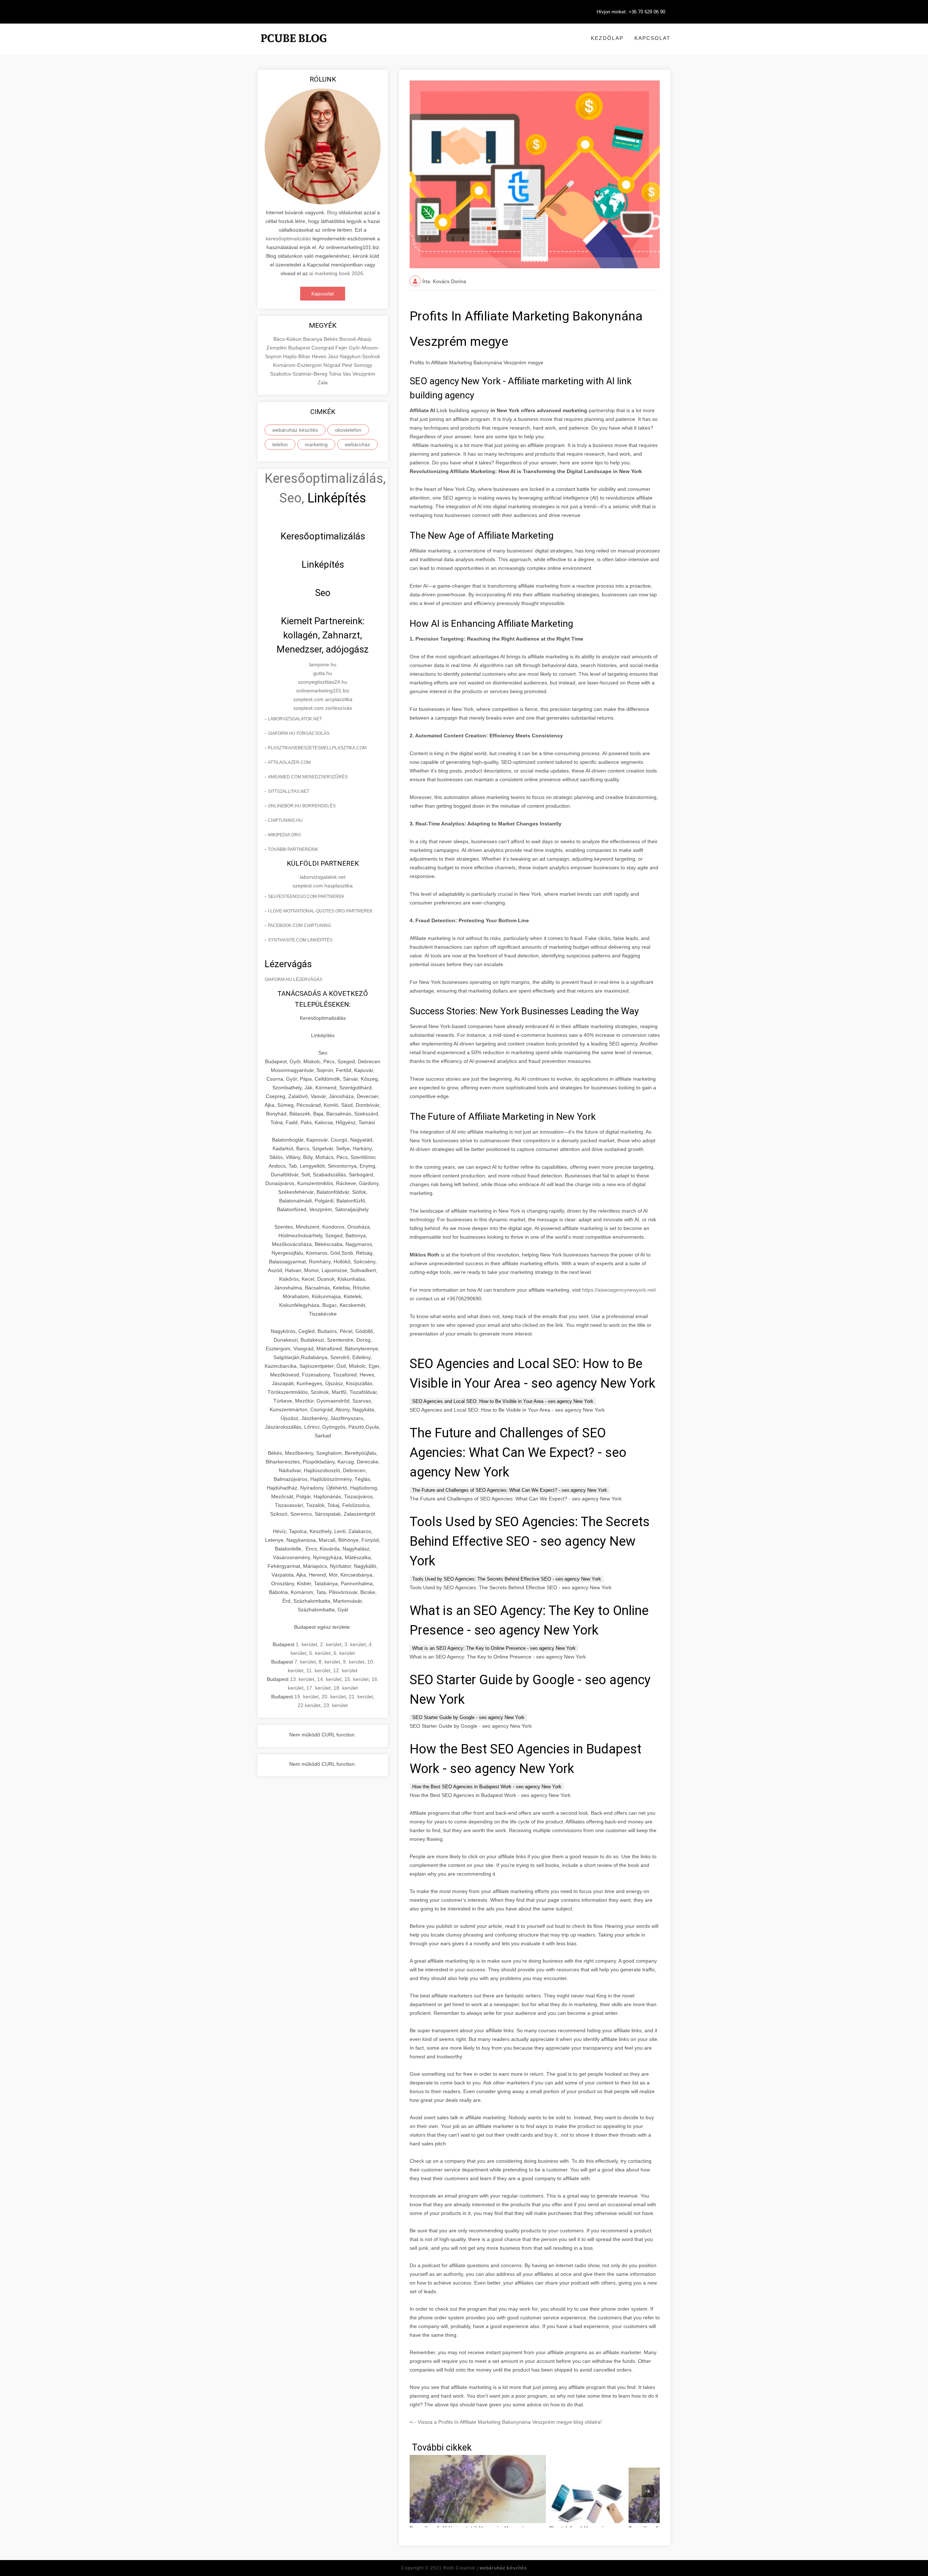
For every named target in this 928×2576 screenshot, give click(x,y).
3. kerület (355, 1644)
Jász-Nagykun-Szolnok (354, 356)
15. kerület (357, 1679)
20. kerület (334, 1697)
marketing (316, 444)
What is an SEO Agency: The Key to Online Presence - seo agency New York (494, 1648)
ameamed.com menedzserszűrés (308, 777)
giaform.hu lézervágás (293, 980)
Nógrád (333, 365)
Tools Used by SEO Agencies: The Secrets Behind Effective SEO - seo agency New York (507, 1579)
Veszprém (364, 374)
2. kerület (331, 1644)
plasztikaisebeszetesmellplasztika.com (317, 748)
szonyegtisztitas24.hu (323, 682)
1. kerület (306, 1644)
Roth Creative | (485, 2568)
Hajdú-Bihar (297, 356)
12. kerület (345, 1670)
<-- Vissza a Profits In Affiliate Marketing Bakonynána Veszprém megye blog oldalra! (506, 2422)
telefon (280, 444)
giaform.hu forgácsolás (299, 733)
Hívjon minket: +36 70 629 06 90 (631, 12)
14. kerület (329, 1679)
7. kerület (305, 1662)
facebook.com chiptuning (299, 925)
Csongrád (323, 348)
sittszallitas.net (289, 791)
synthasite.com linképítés (300, 940)
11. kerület (318, 1670)
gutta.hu (323, 673)
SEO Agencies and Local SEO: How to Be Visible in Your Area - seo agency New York (503, 1401)
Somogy (363, 365)
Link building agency (463, 410)
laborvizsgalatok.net (295, 719)
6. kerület (344, 1653)
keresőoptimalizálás (288, 239)
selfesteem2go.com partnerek (306, 896)
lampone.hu (323, 664)
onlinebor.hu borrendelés (302, 806)
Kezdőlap (607, 38)
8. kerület (329, 1662)
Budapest (300, 348)
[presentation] (648, 2491)
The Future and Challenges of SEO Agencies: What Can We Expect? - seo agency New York (510, 1490)
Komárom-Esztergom (298, 365)
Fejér (342, 348)
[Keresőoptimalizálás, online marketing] (294, 47)
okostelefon (348, 430)
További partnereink (293, 849)
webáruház (357, 444)
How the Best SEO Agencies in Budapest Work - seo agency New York (487, 1787)
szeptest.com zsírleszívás (323, 708)
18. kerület (346, 1688)
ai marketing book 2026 (336, 273)
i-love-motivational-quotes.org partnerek (320, 911)
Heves (320, 356)
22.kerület (309, 1705)
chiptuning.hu (285, 820)
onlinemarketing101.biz (323, 691)
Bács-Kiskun (288, 339)
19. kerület (306, 1697)
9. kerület (354, 1662)
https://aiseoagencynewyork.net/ (619, 1290)
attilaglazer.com (289, 762)
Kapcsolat (652, 38)
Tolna (336, 374)
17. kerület (318, 1688)
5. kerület (320, 1653)
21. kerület (361, 1697)
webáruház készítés (295, 430)
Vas (347, 374)
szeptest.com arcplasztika (323, 699)
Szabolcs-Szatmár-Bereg (299, 374)
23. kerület (335, 1705)
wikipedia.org (284, 835)
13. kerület (302, 1679)
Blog (332, 212)
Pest (348, 365)
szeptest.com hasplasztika (323, 886)
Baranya (313, 339)
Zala (323, 382)
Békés (332, 339)
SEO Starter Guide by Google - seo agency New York (468, 1717)
